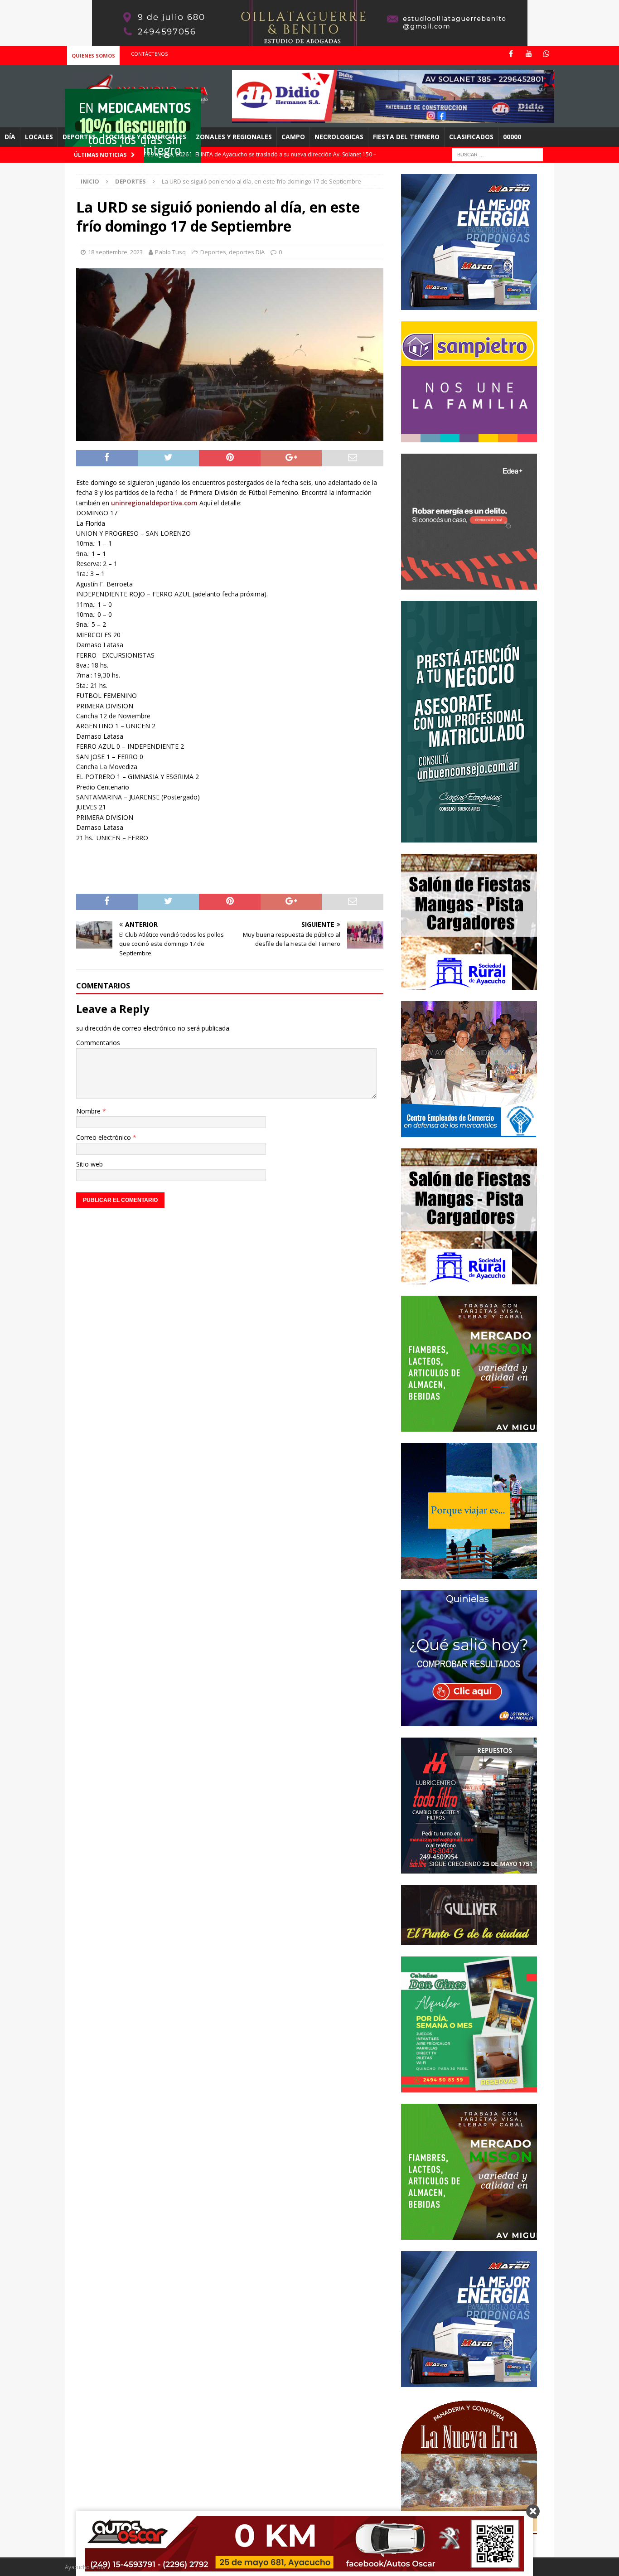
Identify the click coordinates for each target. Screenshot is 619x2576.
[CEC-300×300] (469, 1131)
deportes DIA (247, 252)
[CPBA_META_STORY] (469, 837)
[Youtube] (529, 54)
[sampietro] (469, 437)
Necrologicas (339, 137)
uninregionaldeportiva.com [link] (155, 503)
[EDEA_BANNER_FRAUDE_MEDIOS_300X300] (469, 584)
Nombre (89, 1111)
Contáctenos (149, 54)
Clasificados (471, 137)
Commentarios (98, 1043)
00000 (512, 137)
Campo (293, 137)
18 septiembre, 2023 (115, 252)
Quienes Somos (93, 56)
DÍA (10, 137)
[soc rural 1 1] (469, 984)
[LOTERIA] (469, 1721)
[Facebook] (511, 54)
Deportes (79, 137)
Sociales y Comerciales (146, 137)
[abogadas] (310, 41)
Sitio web (89, 1164)
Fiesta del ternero (406, 137)
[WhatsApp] (546, 54)
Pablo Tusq (170, 252)
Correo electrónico (104, 1137)
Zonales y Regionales (234, 137)
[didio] (393, 118)
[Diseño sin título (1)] (469, 2087)
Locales (39, 137)
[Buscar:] (498, 154)
